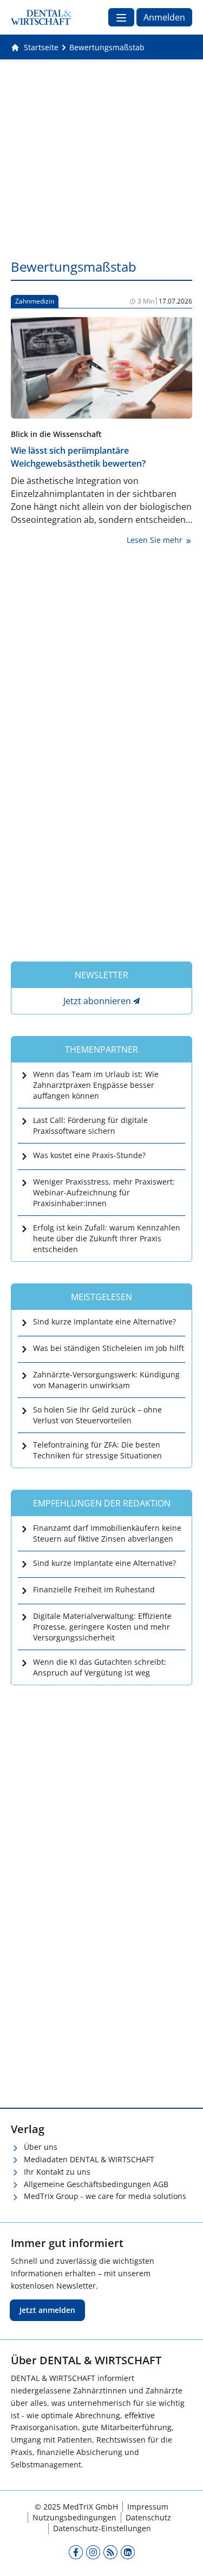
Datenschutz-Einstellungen (102, 2528)
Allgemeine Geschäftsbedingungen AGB (96, 2184)
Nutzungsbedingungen (74, 2517)
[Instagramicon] (93, 2552)
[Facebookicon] (76, 2552)
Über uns (41, 2147)
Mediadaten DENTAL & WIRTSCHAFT (89, 2159)
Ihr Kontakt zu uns (57, 2172)
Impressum (148, 2507)
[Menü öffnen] (121, 17)
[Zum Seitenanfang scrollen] (184, 2557)
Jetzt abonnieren (97, 1001)
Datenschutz (148, 2517)
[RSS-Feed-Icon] (110, 2552)
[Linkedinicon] (128, 2552)
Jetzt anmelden (47, 2310)
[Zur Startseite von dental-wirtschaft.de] (41, 17)
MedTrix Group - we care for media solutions (105, 2196)
